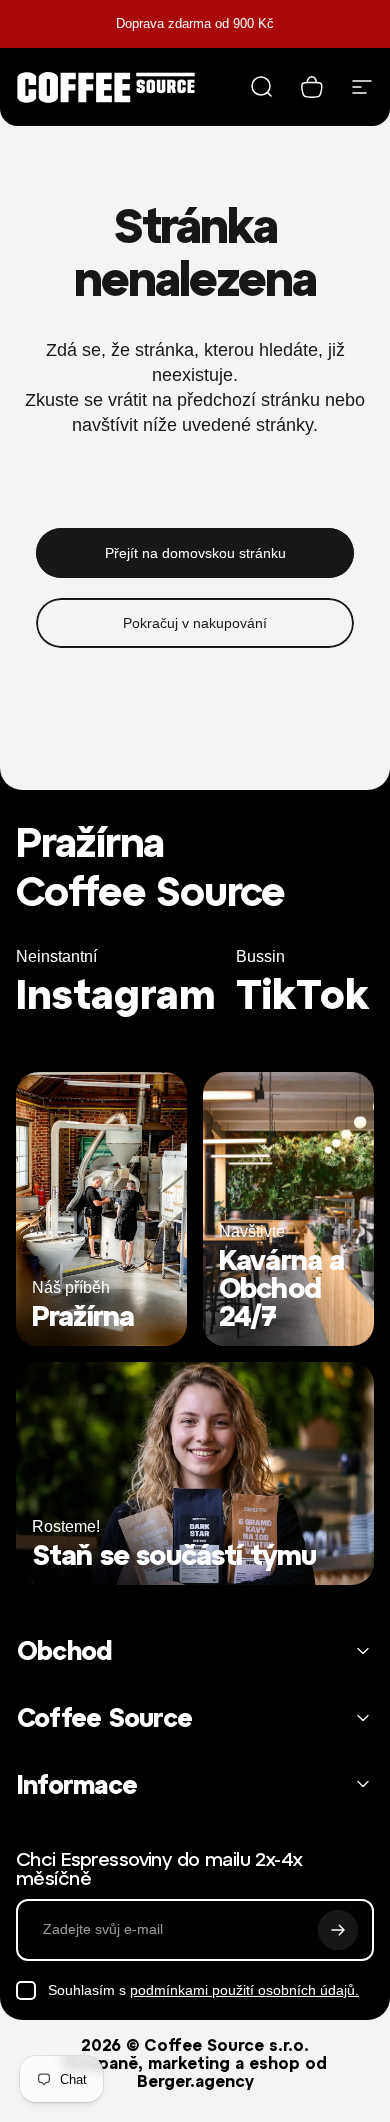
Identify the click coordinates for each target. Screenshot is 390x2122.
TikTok (302, 994)
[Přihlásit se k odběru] (338, 1930)
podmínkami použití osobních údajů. (244, 1990)
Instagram (116, 994)
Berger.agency (195, 2081)
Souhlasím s (203, 1990)
